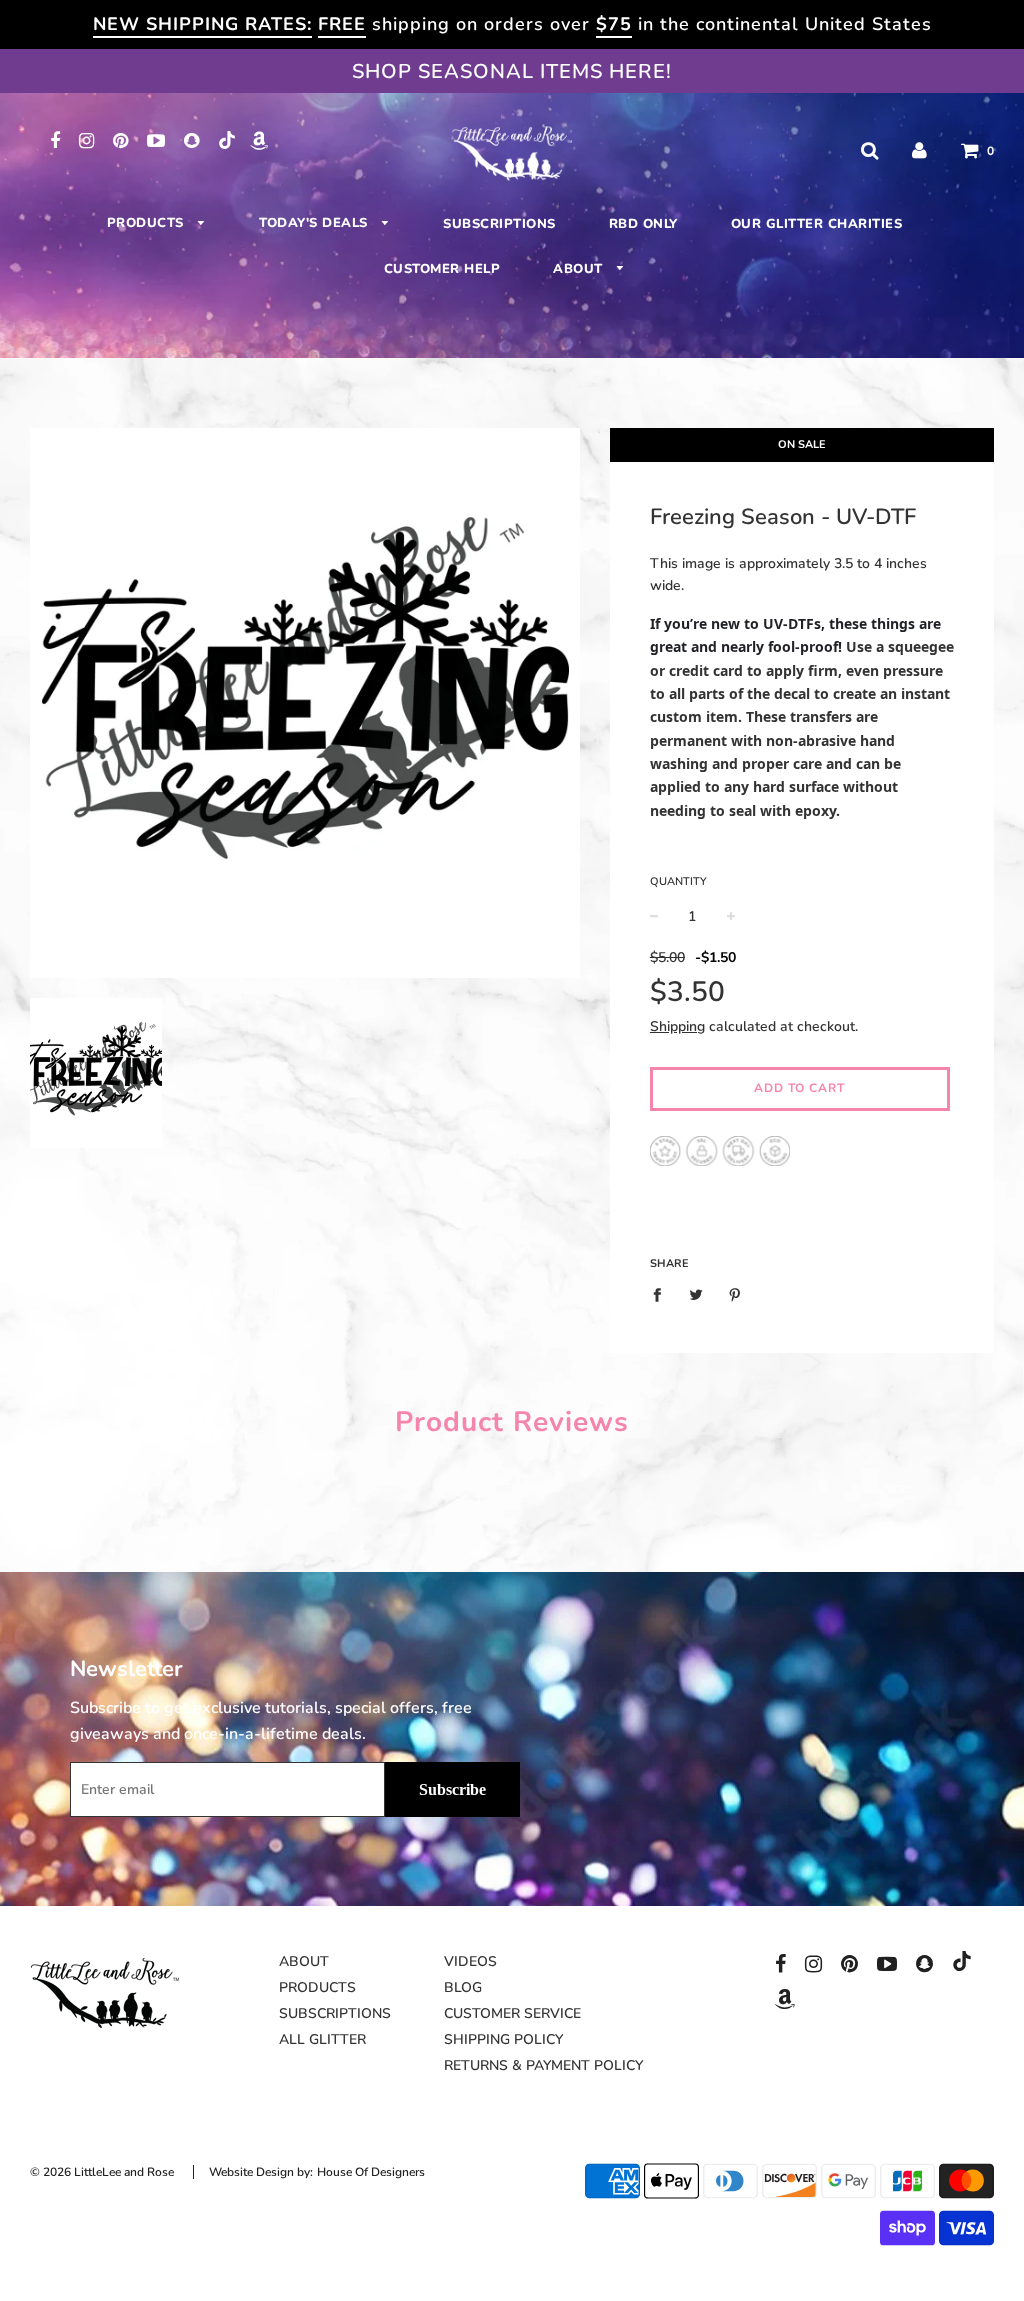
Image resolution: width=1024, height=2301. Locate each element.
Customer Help (442, 269)
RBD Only (643, 224)
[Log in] (919, 150)
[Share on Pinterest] (734, 1295)
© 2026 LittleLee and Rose (102, 2172)
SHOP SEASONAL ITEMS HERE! (512, 71)
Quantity (678, 881)
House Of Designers (371, 2172)
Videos (470, 1961)
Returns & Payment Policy (543, 2065)
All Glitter (322, 2039)
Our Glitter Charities (817, 224)
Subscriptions (499, 224)
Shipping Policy (503, 2039)
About (580, 269)
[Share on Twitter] (695, 1295)
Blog (463, 1987)
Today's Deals (315, 223)
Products (148, 223)
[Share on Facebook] (662, 1295)
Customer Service (512, 2013)
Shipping (677, 1026)
